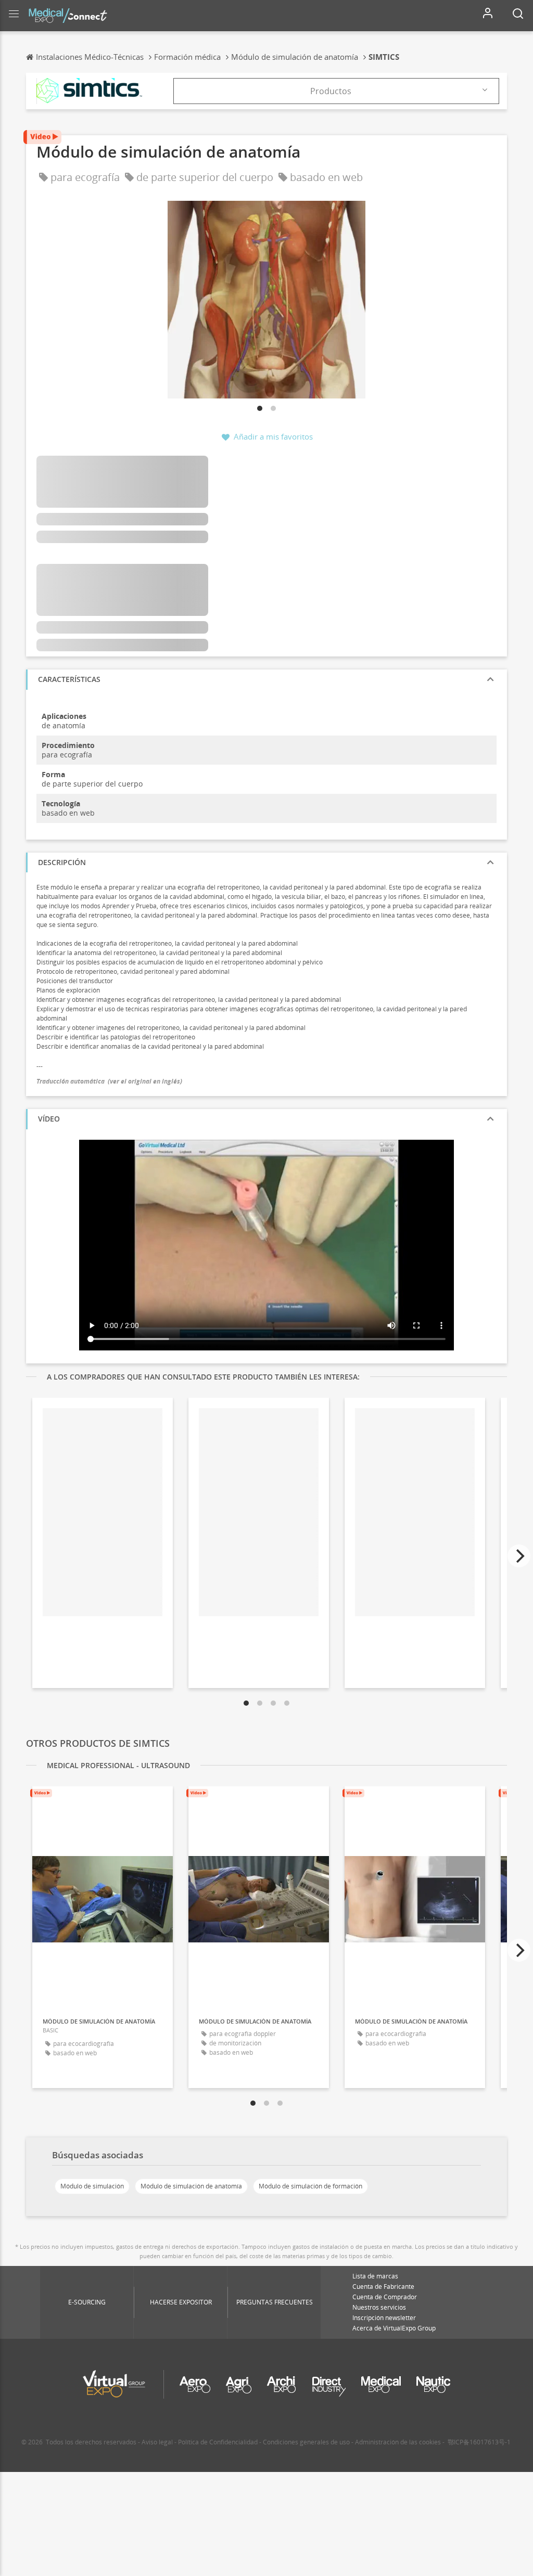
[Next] (519, 1556)
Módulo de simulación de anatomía (191, 2186)
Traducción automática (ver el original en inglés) (109, 1081)
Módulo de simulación (92, 2186)
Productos (331, 91)
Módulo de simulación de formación (310, 2186)
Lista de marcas (375, 2276)
